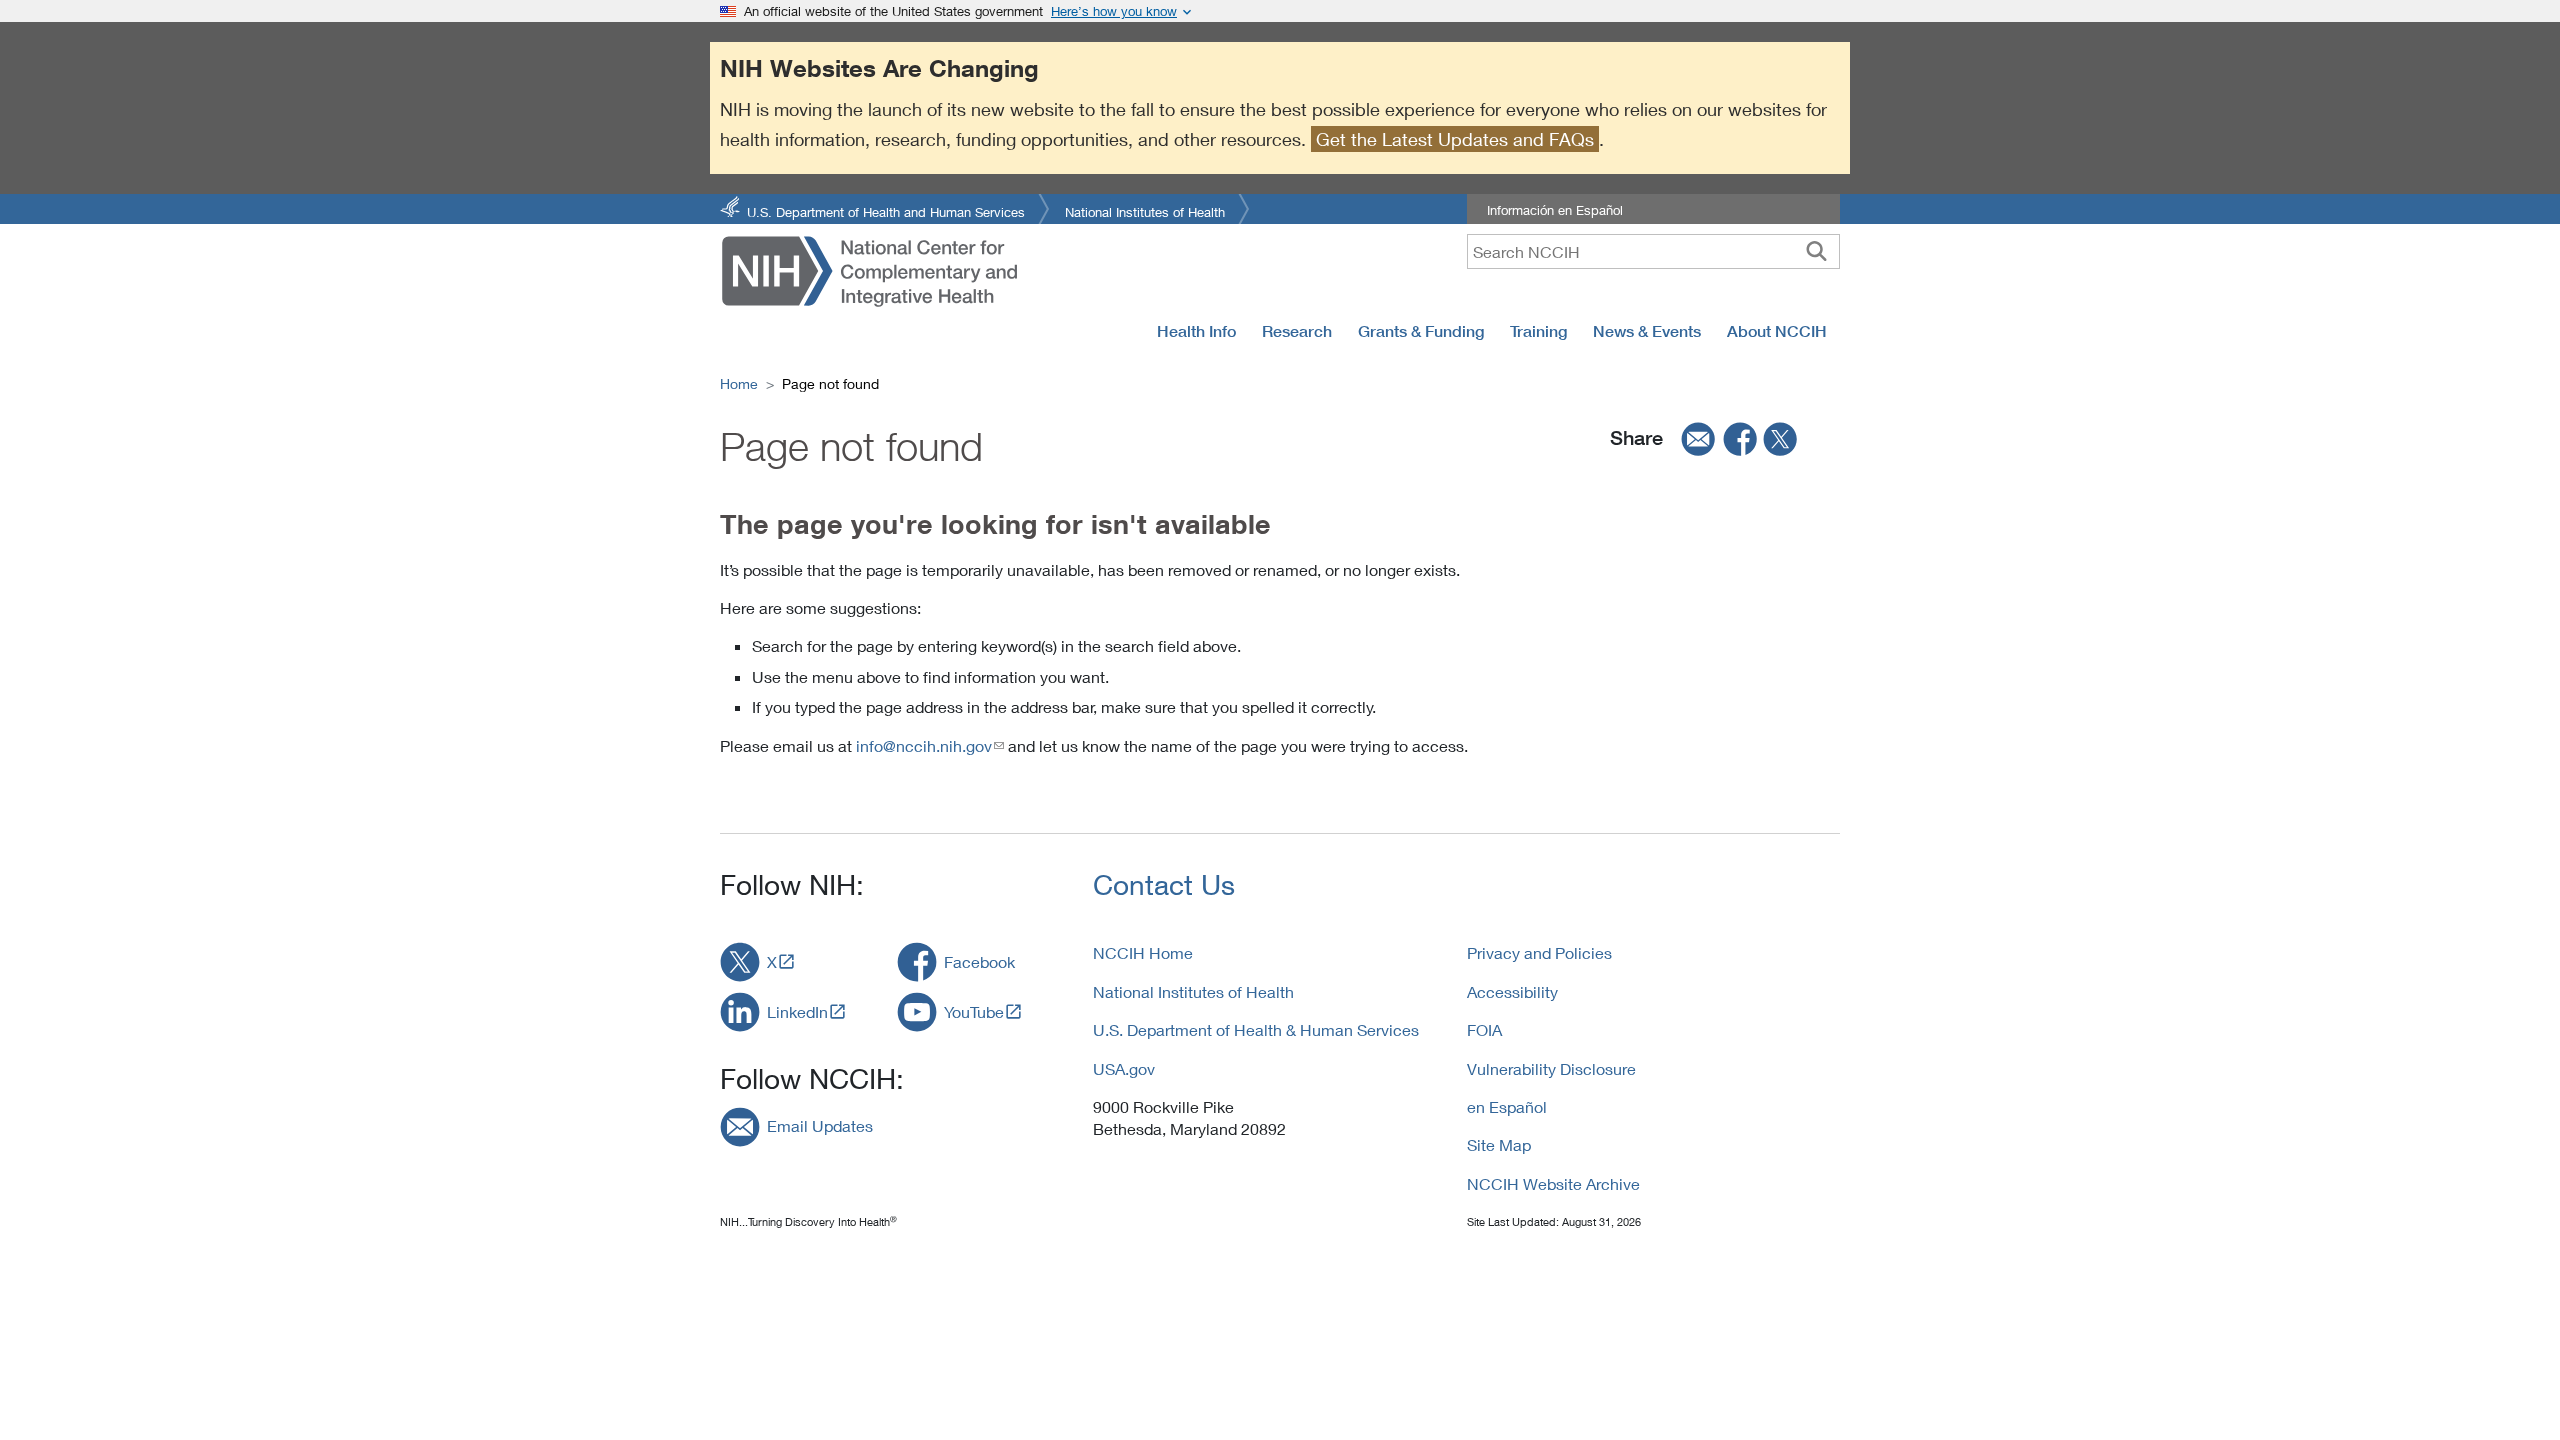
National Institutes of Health (1145, 210)
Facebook (979, 961)
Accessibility (1512, 991)
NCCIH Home (1143, 952)
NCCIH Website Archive (1553, 1183)
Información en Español (1555, 210)
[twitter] (1781, 438)
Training (1538, 331)
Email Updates (820, 1125)
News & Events (1647, 331)
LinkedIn (797, 1011)
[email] (1692, 438)
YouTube (974, 1011)
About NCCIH (1777, 331)
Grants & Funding (1421, 331)
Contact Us (1164, 884)
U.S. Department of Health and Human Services (886, 210)
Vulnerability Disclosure (1551, 1068)
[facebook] (1741, 438)
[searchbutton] (1816, 251)
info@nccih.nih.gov (924, 745)
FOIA (1484, 1029)
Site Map (1499, 1144)
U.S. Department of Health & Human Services (1256, 1029)
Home (739, 383)
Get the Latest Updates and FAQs (1455, 139)
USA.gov (1124, 1068)
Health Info (1196, 331)
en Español (1507, 1106)
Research (1297, 331)
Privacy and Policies (1539, 952)
